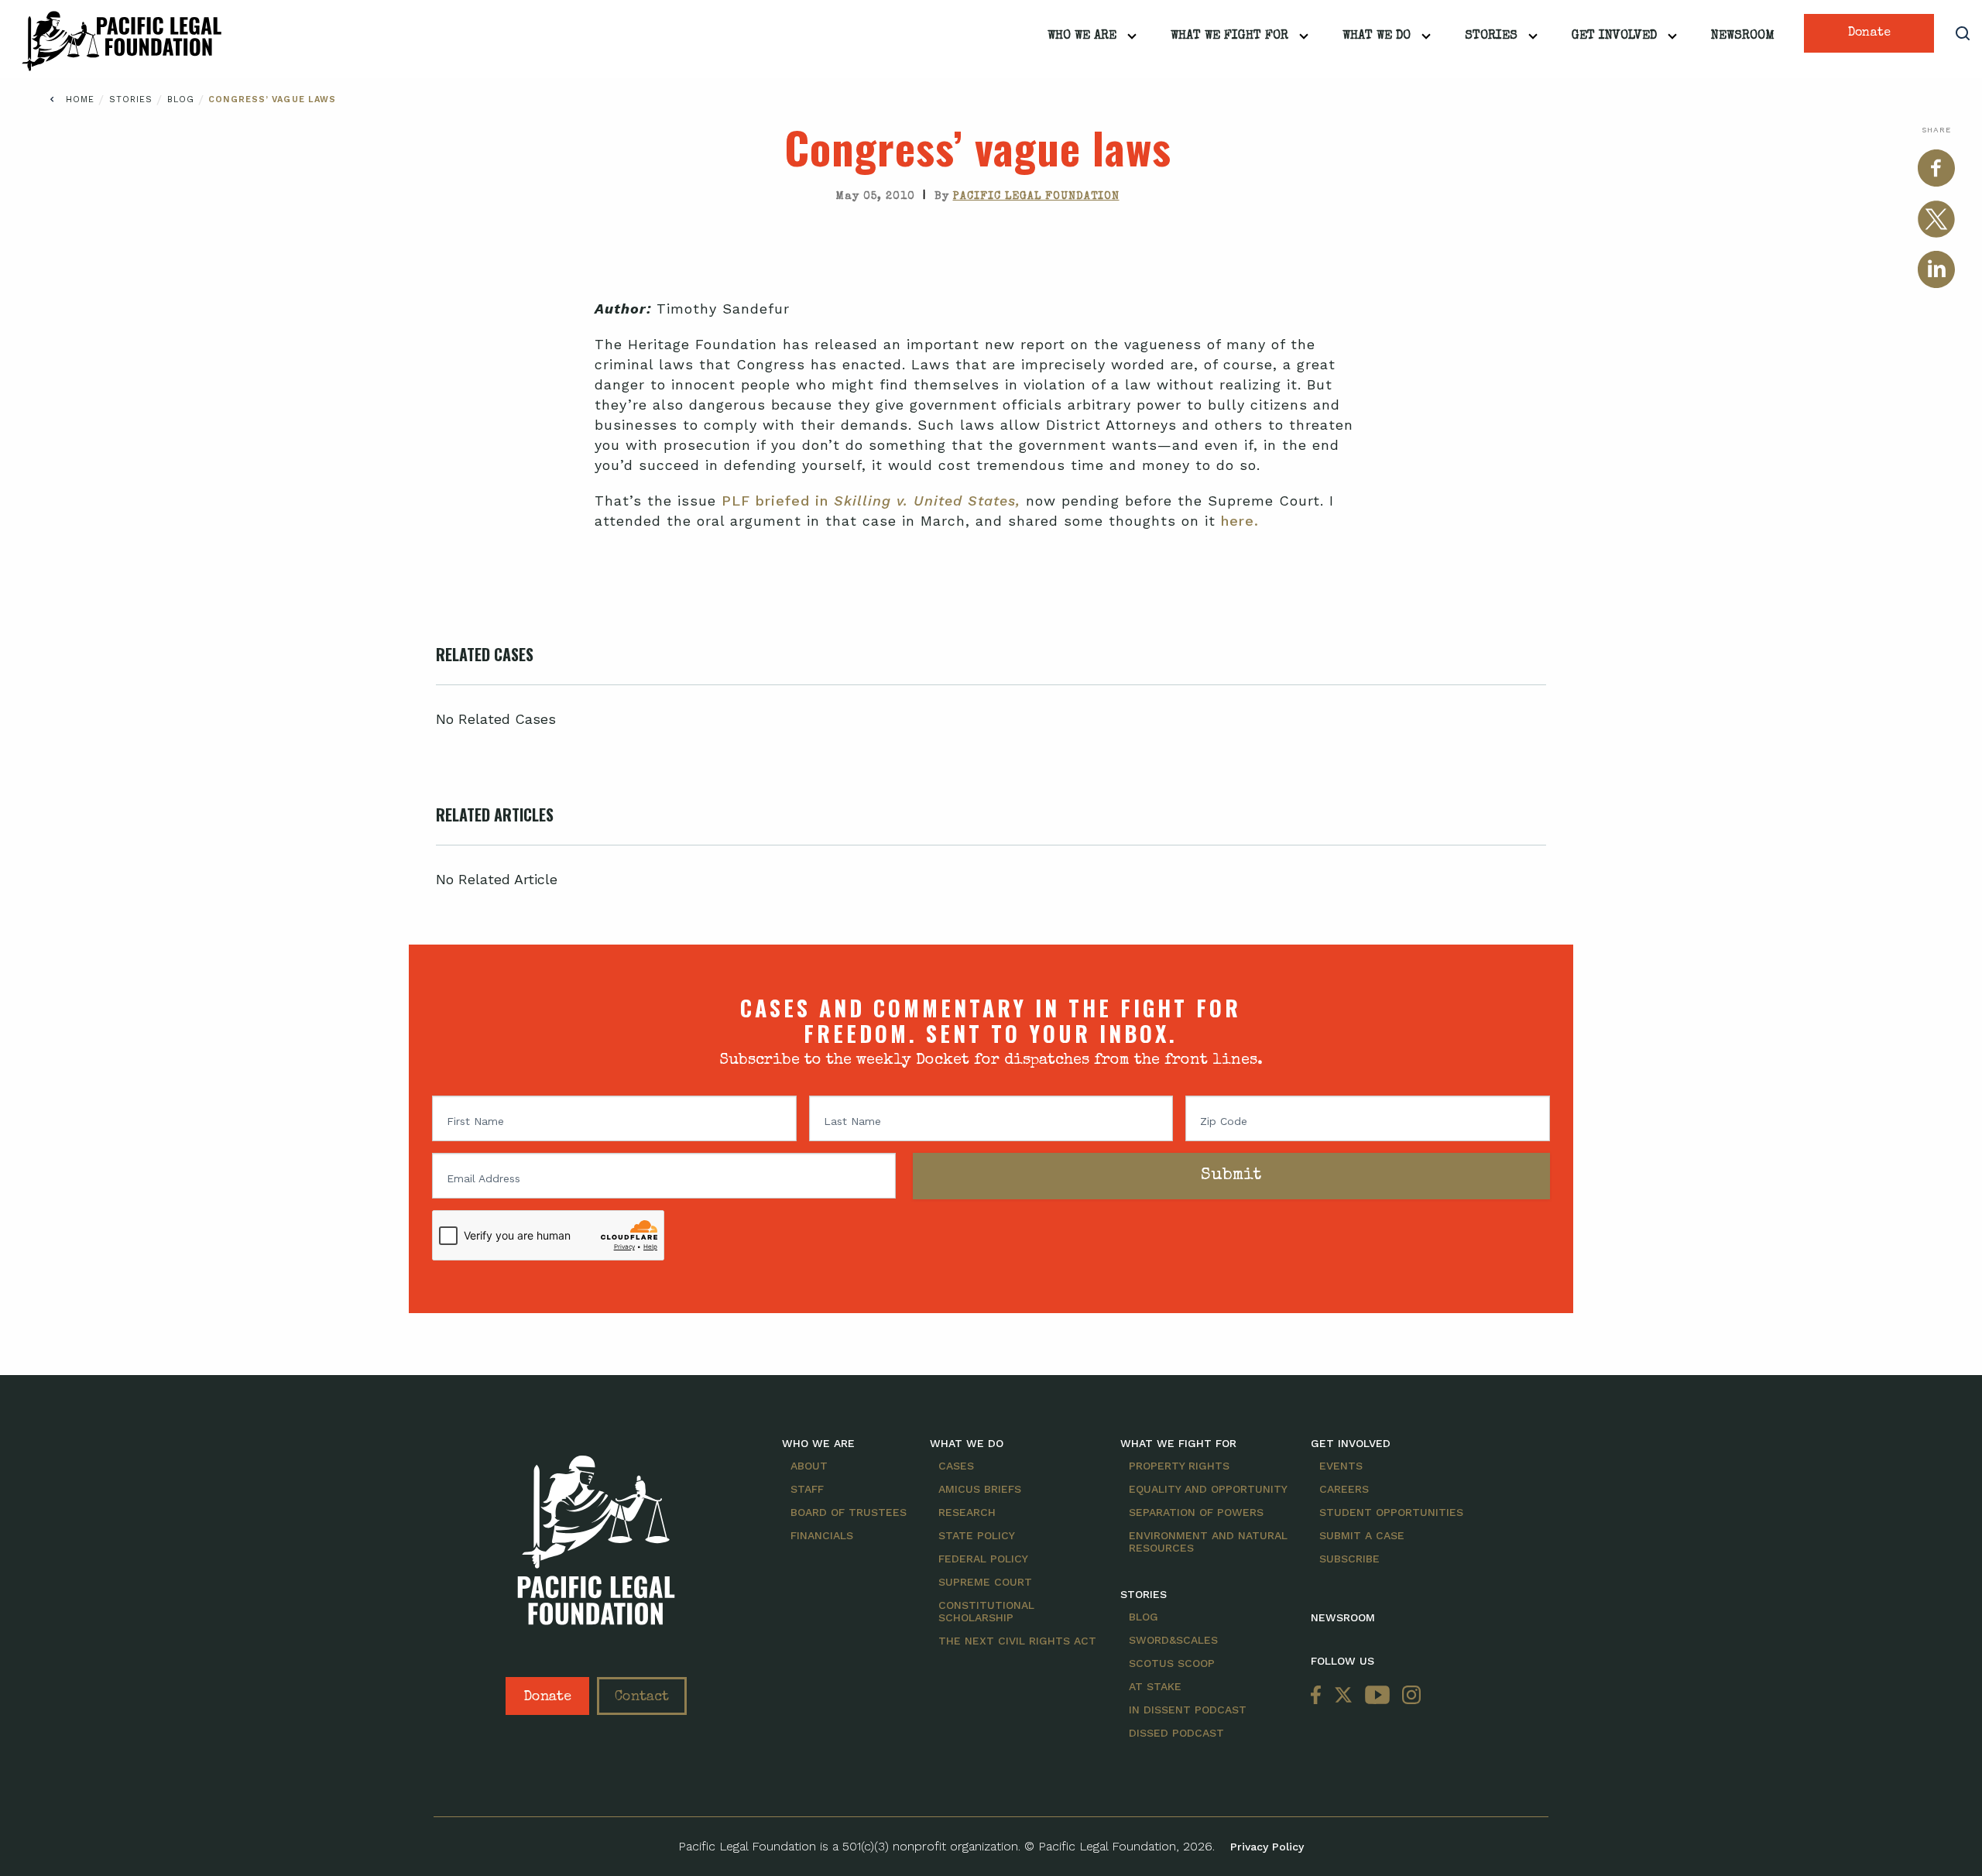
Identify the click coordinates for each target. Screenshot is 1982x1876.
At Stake (1155, 1686)
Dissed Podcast (1176, 1733)
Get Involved (1614, 36)
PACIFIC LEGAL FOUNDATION (1036, 197)
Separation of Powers (1196, 1512)
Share (1936, 130)
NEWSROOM (1343, 1617)
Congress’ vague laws (272, 99)
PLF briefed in (871, 501)
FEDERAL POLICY (983, 1559)
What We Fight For (1229, 36)
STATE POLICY (977, 1535)
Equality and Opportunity (1208, 1489)
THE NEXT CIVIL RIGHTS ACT (1017, 1641)
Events (1341, 1466)
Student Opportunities (1391, 1512)
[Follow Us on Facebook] (1319, 1696)
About (809, 1466)
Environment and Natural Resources (1208, 1542)
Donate (1869, 33)
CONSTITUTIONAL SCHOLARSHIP (986, 1611)
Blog (183, 99)
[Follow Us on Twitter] (1343, 1696)
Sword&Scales (1173, 1640)
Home (80, 99)
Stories (1491, 36)
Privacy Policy (1267, 1847)
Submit (1231, 1176)
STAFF (807, 1489)
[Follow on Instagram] (1408, 1696)
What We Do (1377, 36)
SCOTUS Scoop (1172, 1663)
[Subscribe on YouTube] (1377, 1696)
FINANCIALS (822, 1535)
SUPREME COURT (985, 1582)
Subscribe (1349, 1559)
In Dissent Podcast (1188, 1710)
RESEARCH (967, 1512)
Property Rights (1179, 1466)
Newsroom (1743, 36)
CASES (956, 1466)
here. (1240, 521)
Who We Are (1082, 36)
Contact (642, 1697)
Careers (1344, 1489)
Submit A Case (1362, 1535)
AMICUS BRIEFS (980, 1489)
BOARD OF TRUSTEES (849, 1512)
